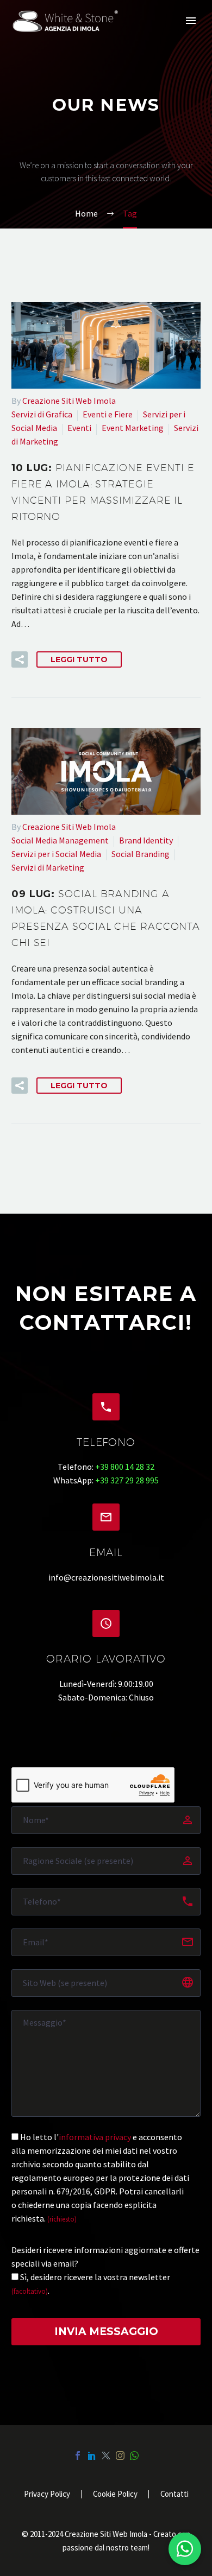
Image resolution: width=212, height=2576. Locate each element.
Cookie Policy (115, 2494)
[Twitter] (106, 2456)
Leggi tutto (79, 659)
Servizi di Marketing (48, 867)
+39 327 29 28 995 (127, 1480)
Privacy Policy (47, 2494)
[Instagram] (120, 2456)
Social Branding (141, 854)
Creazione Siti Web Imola (69, 401)
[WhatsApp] (134, 2456)
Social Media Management (60, 840)
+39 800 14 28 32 (125, 1467)
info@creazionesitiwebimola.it (106, 1577)
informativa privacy (95, 2137)
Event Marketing (133, 428)
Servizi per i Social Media (56, 854)
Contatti (174, 2494)
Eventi (79, 428)
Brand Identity (146, 840)
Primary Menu (191, 21)
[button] (20, 659)
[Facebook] (78, 2456)
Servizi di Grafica (42, 414)
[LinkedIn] (92, 2456)
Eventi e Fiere (108, 414)
